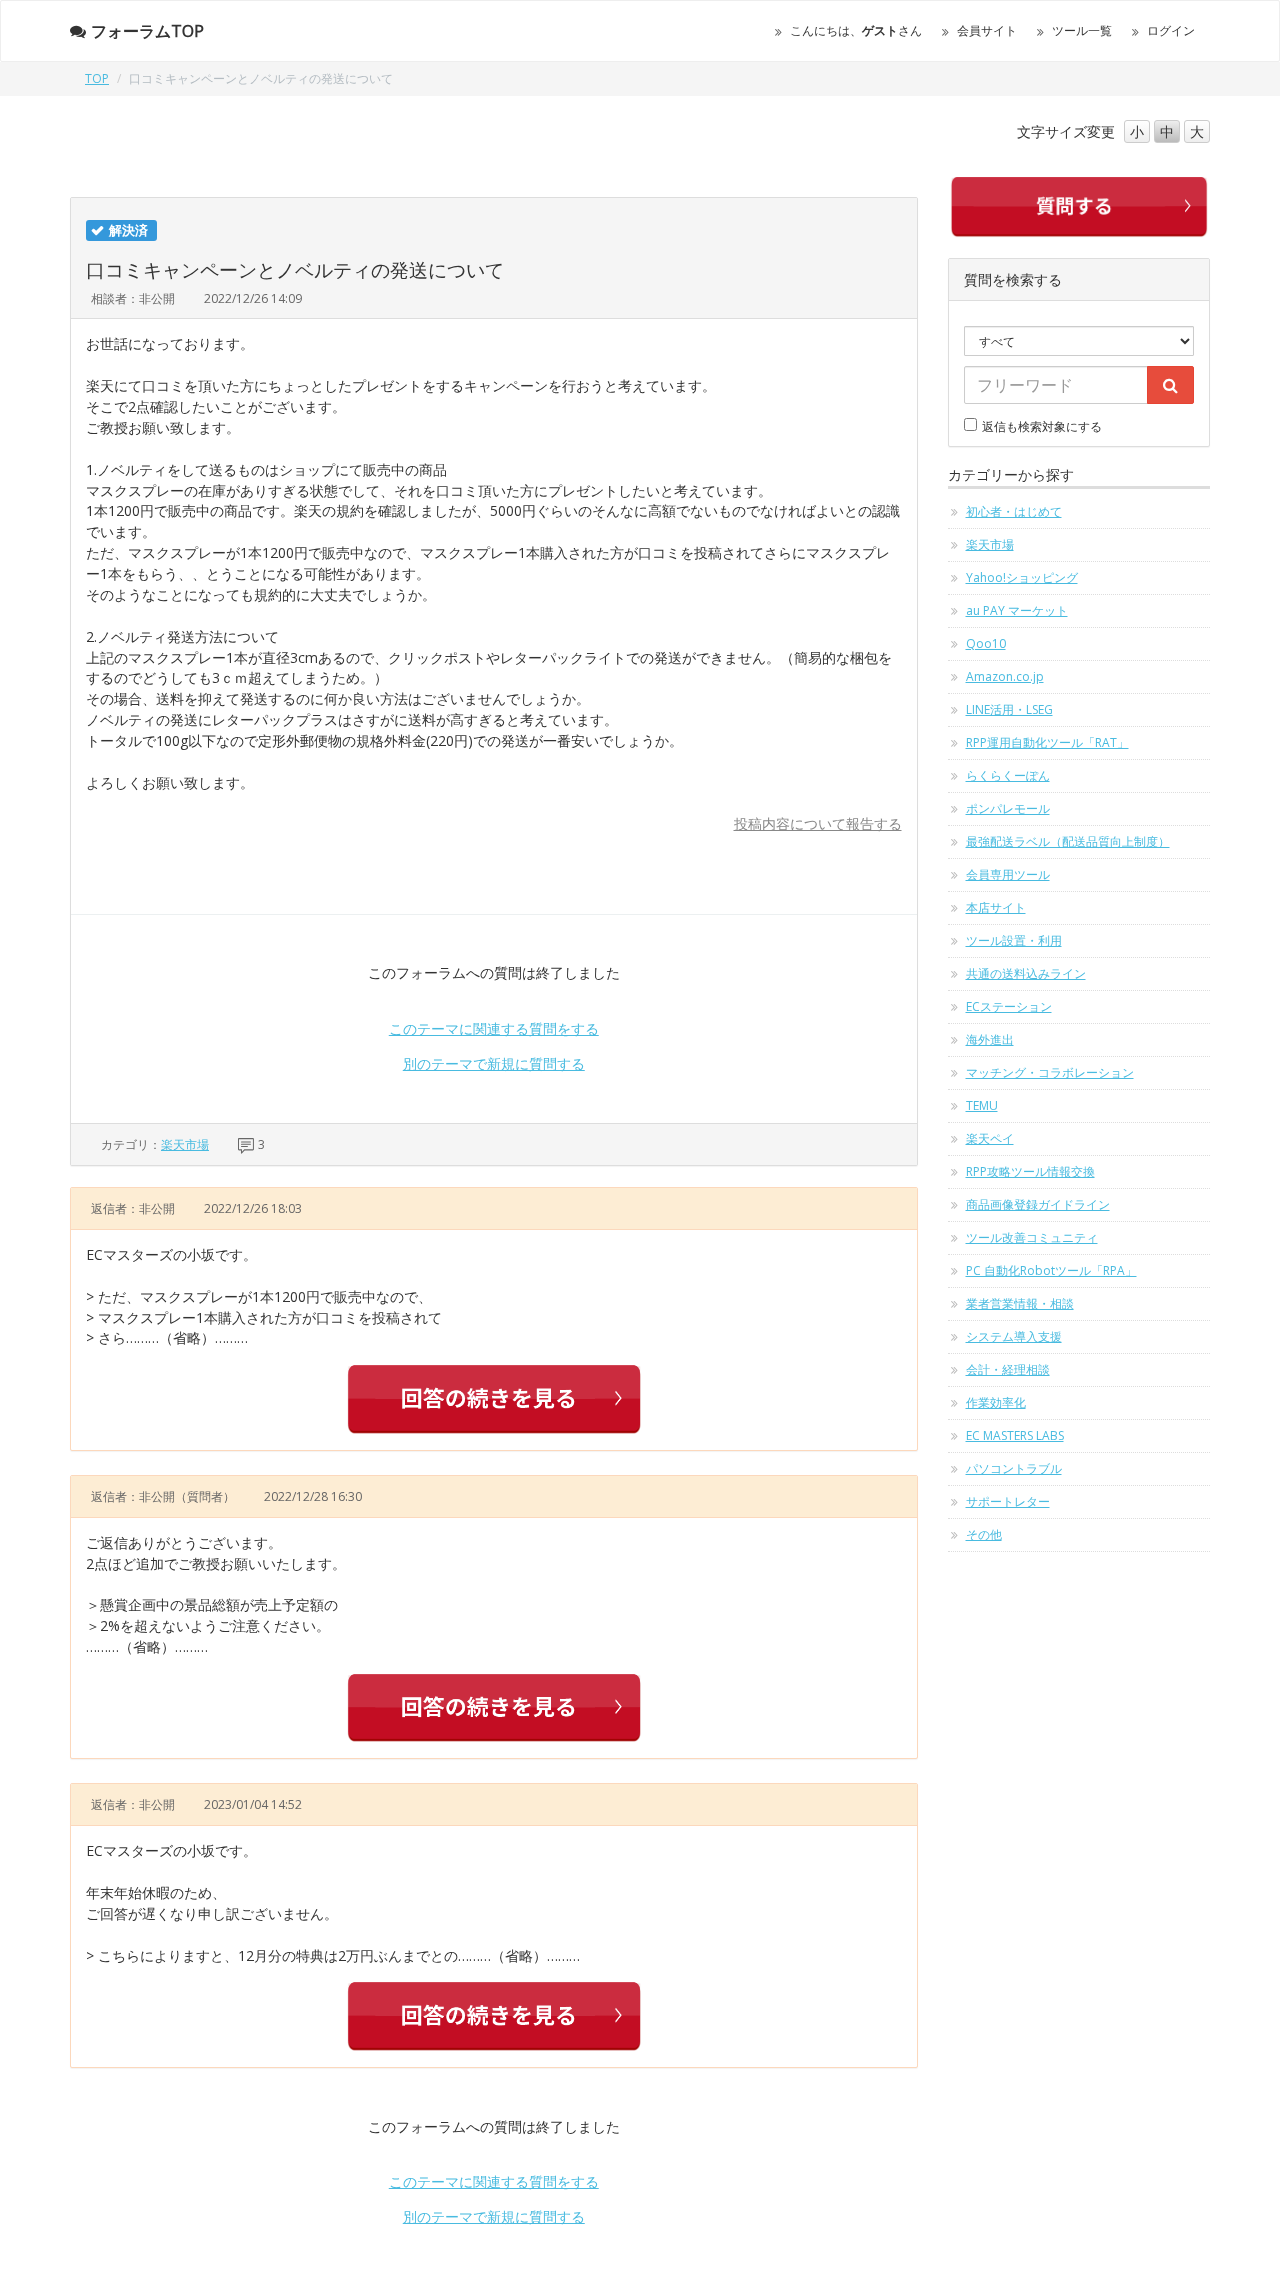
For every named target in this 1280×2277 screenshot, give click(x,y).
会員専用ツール (1008, 874)
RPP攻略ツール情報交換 (1030, 1171)
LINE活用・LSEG (1009, 709)
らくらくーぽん (1008, 775)
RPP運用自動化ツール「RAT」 (1047, 742)
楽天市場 (185, 1144)
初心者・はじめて (1014, 511)
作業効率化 (996, 1402)
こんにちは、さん (856, 30)
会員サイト (987, 30)
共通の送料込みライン (1026, 973)
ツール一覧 (1082, 30)
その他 (984, 1534)
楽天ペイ (990, 1138)
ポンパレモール (1008, 808)
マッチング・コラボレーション (1050, 1072)
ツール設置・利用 (1014, 940)
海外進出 (990, 1039)
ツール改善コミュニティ (1032, 1237)
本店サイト (996, 907)
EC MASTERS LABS (1015, 1435)
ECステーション (1009, 1006)
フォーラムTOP (147, 31)
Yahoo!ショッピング (1022, 577)
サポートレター (1008, 1501)
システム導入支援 (1014, 1336)
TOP (97, 78)
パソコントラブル (1014, 1468)
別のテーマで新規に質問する (494, 1063)
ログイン (1171, 30)
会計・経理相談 (1008, 1369)
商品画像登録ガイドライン (1038, 1204)
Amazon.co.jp (1005, 676)
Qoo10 (986, 643)
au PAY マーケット (1017, 610)
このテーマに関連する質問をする (494, 1028)
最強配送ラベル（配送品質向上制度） (1068, 841)
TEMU (982, 1105)
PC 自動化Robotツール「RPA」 (1051, 1270)
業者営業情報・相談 (1020, 1303)
